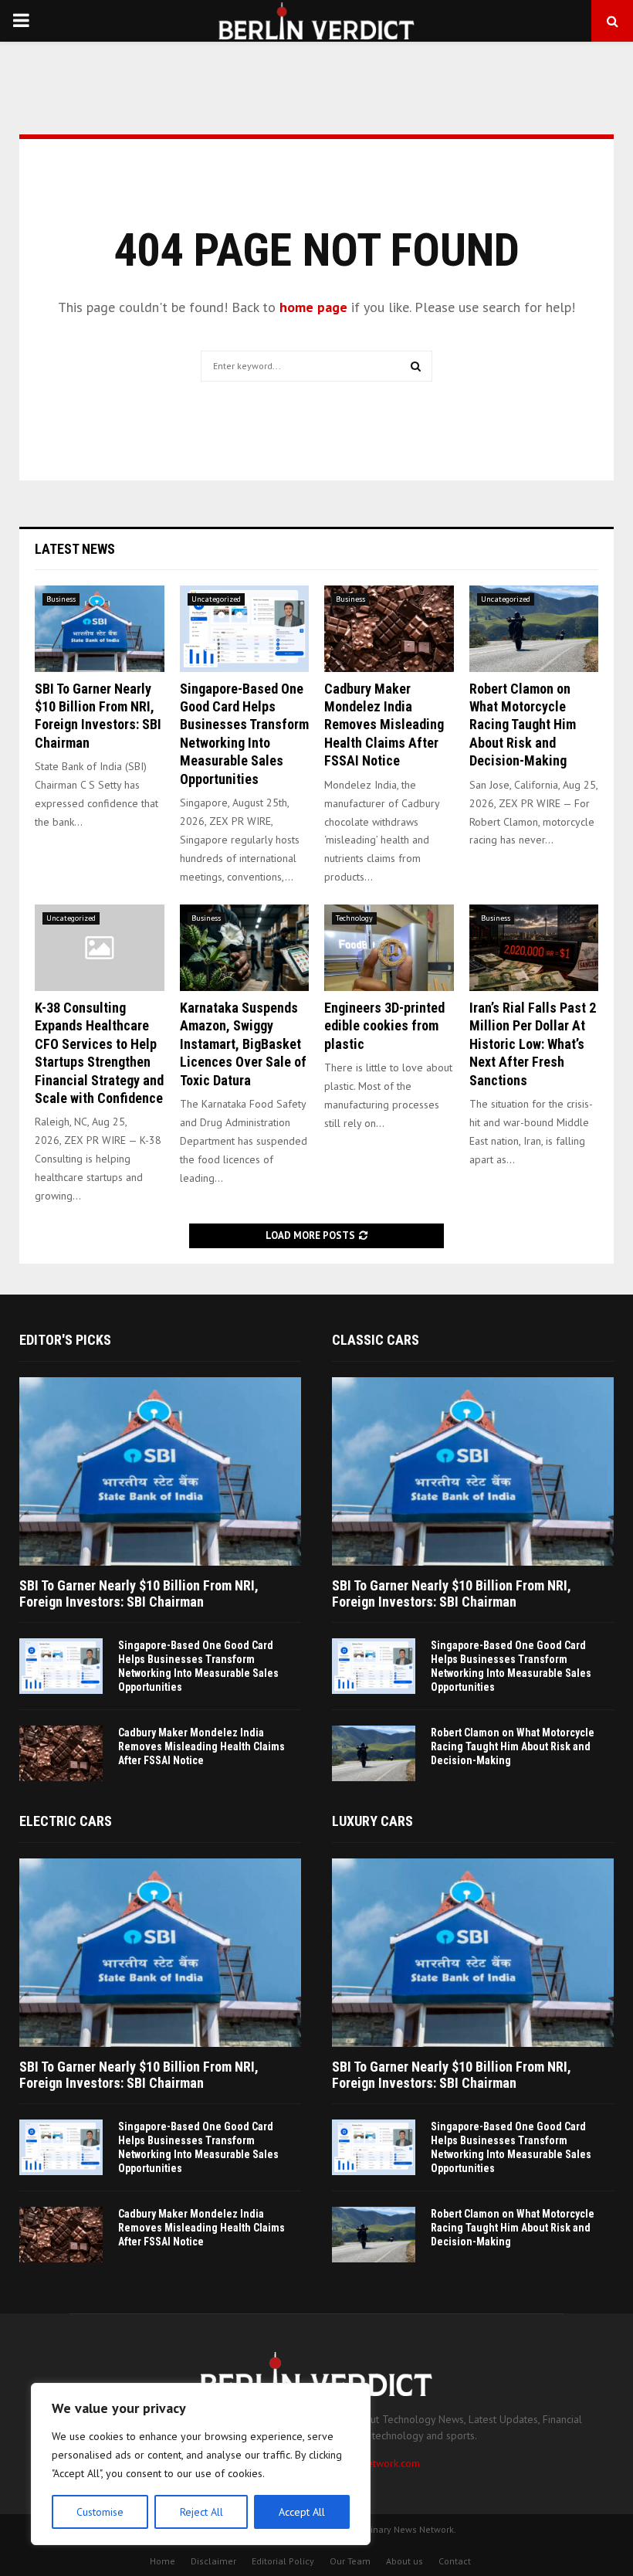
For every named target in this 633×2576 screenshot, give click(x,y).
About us (405, 2561)
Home (162, 2561)
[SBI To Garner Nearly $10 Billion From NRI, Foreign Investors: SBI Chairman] (100, 629)
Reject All (201, 2512)
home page (313, 307)
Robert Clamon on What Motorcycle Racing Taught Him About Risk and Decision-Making (523, 725)
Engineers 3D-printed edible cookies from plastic (384, 1026)
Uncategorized (216, 599)
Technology (354, 918)
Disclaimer (213, 2561)
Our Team (350, 2561)
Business (61, 599)
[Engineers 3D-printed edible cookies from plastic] (389, 948)
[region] (201, 2464)
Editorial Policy (283, 2561)
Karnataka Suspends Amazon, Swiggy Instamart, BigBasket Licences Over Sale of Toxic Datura (243, 1044)
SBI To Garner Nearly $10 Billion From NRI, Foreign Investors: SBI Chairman (139, 1594)
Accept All (302, 2512)
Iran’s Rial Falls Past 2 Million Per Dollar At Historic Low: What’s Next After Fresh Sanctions (533, 1044)
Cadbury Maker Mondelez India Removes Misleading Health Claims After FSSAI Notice (384, 725)
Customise (100, 2512)
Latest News (75, 549)
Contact (455, 2561)
